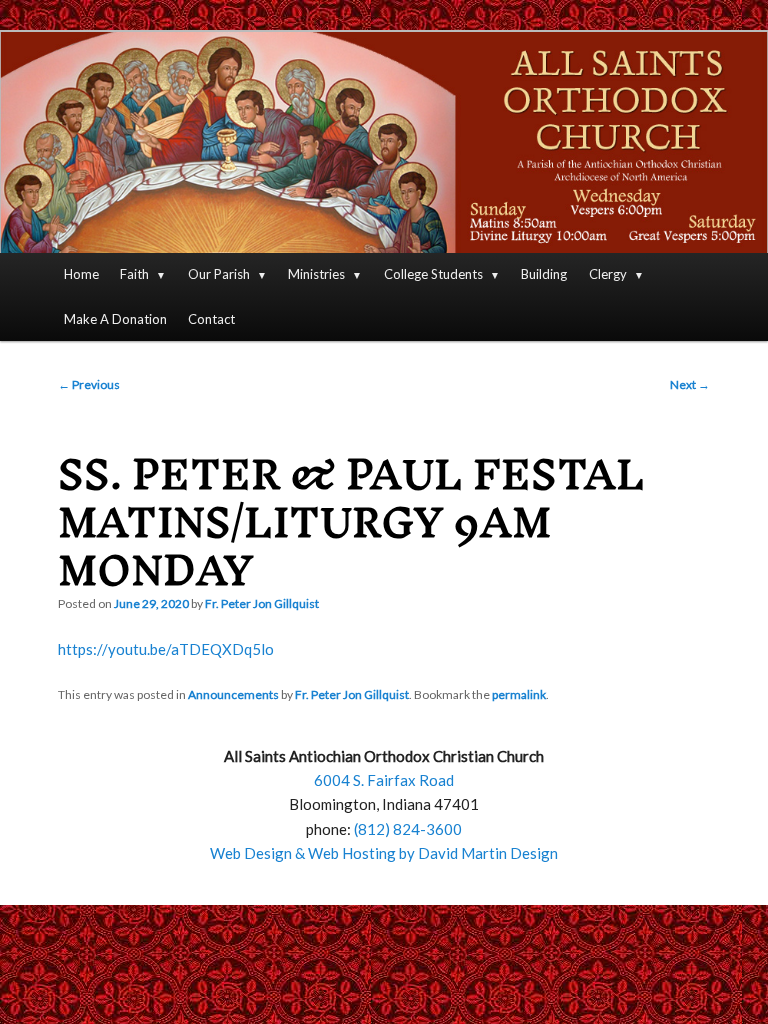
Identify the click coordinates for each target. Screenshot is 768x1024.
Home (81, 274)
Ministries (316, 274)
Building (544, 274)
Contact (211, 319)
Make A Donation (115, 319)
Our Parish (219, 274)
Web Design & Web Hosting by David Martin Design (384, 853)
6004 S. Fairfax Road (384, 780)
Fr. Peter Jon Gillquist (262, 603)
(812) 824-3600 (408, 829)
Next (690, 384)
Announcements (233, 694)
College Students (433, 274)
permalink (519, 694)
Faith (134, 274)
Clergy (608, 274)
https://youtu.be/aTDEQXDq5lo (166, 649)
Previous (89, 384)
